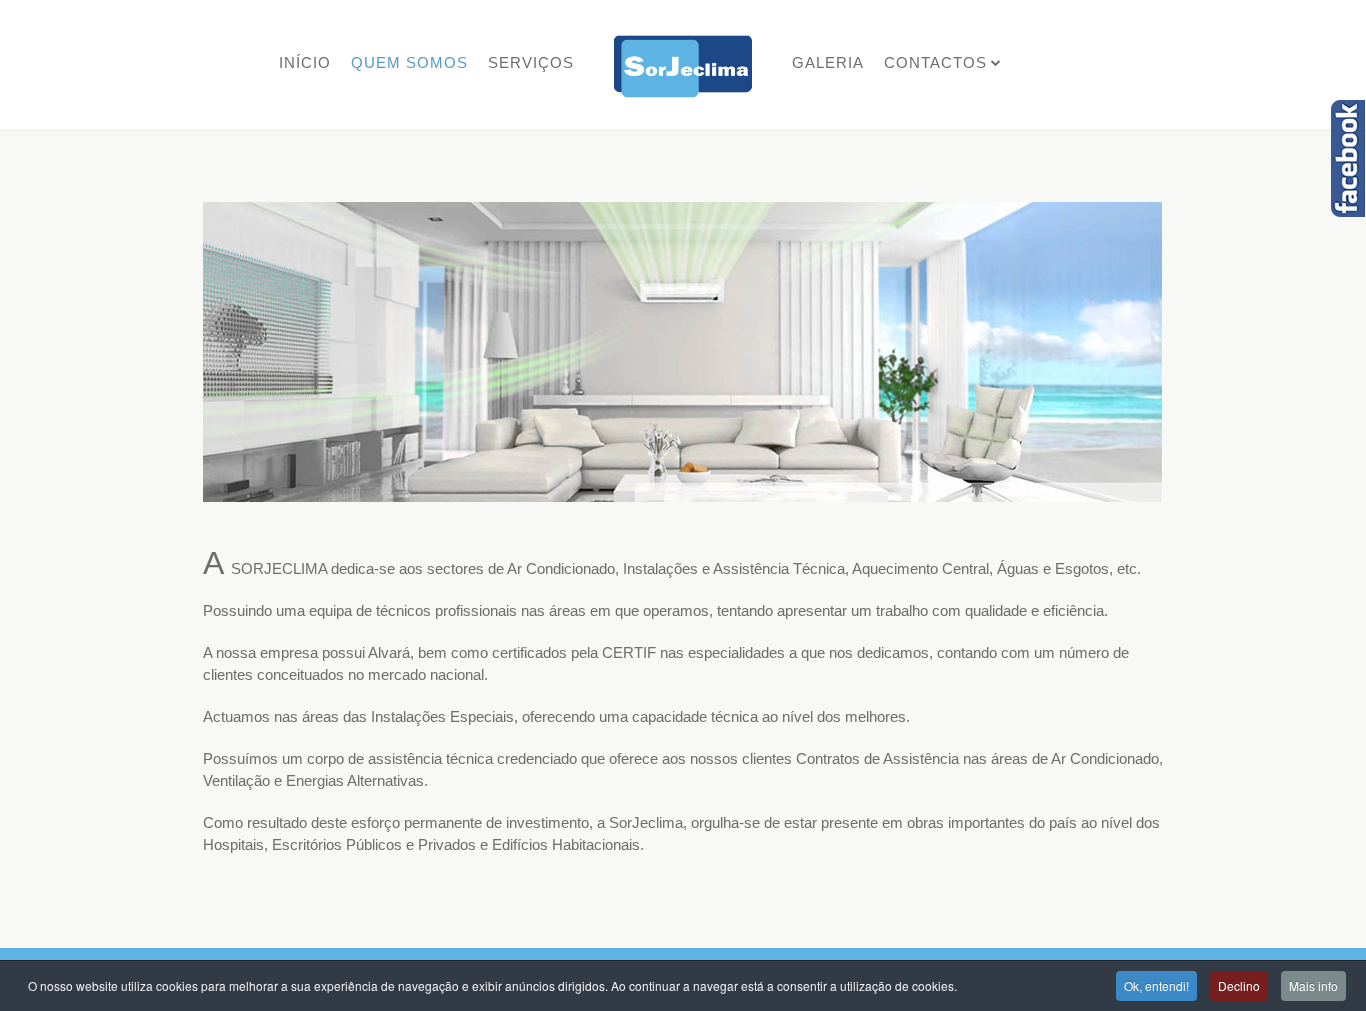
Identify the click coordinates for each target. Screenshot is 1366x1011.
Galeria (828, 62)
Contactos (935, 62)
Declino (1239, 985)
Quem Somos (409, 62)
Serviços (531, 62)
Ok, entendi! (1156, 985)
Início (305, 62)
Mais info (1313, 985)
